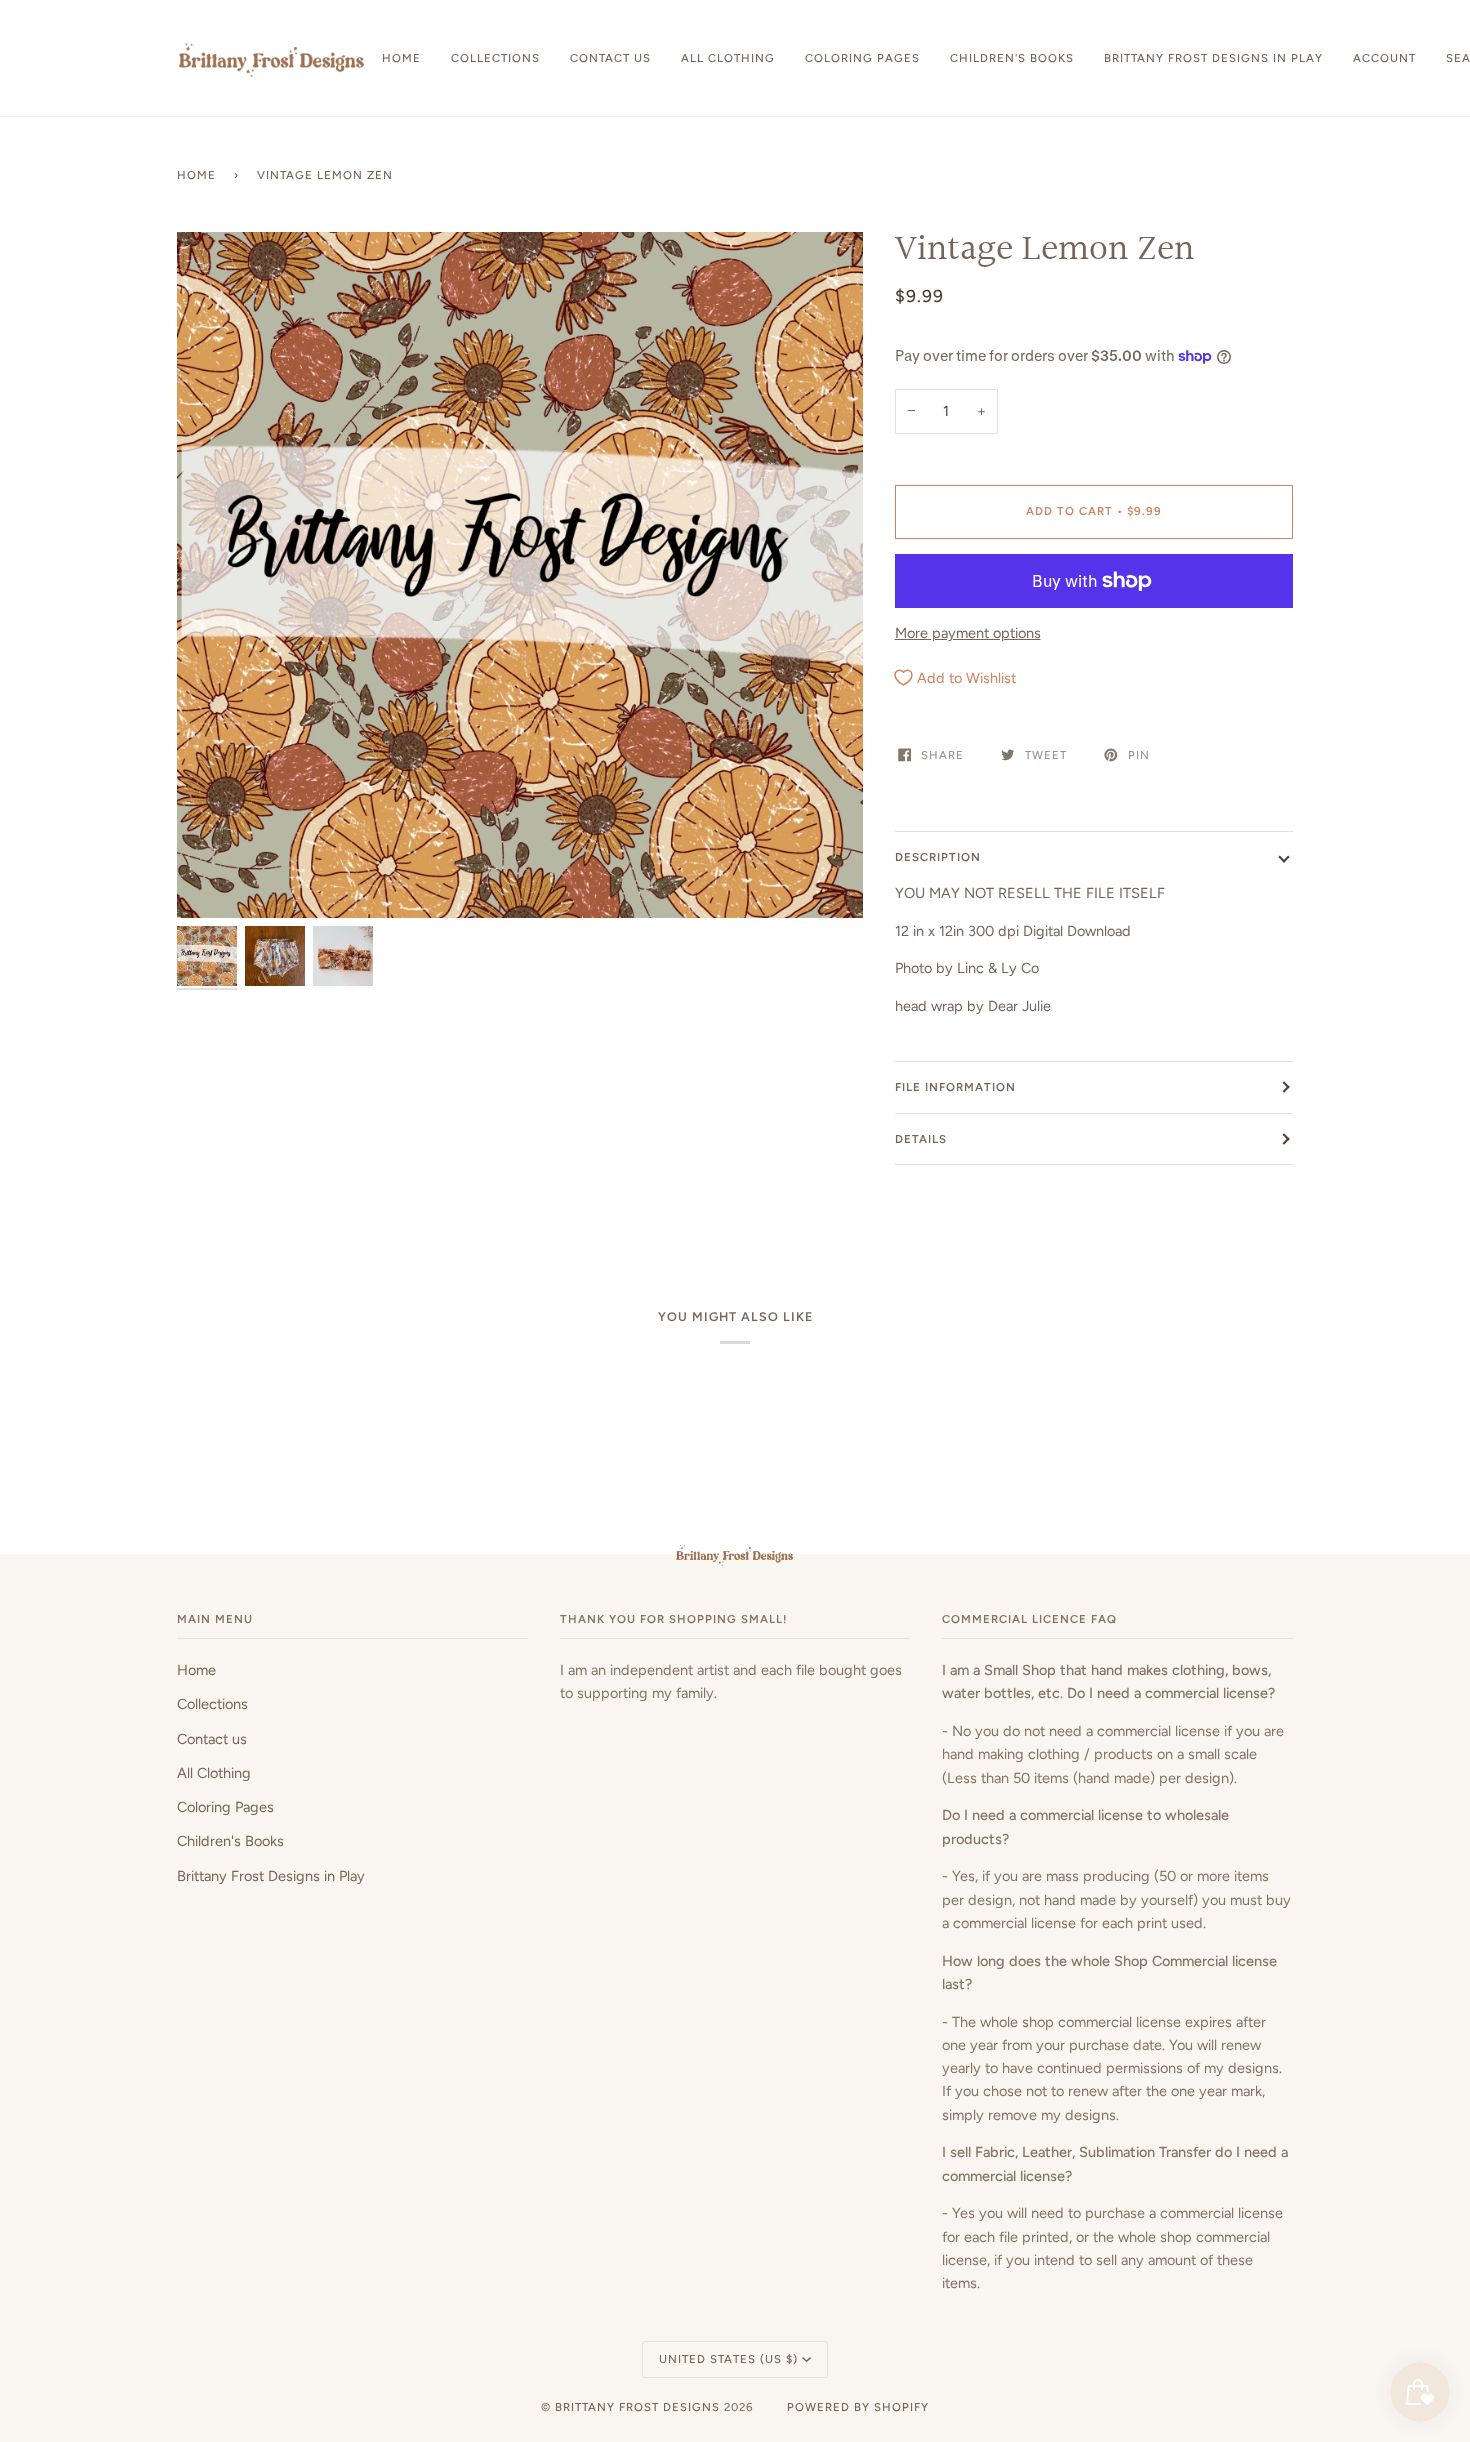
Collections (212, 1704)
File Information (955, 1087)
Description (938, 857)
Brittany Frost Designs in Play (271, 1876)
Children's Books (230, 1841)
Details (921, 1139)
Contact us (212, 1739)
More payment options (968, 633)
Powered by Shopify (858, 2407)
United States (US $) (728, 2359)
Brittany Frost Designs (637, 2407)
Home (196, 175)
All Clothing (214, 1773)
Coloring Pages (225, 1807)
